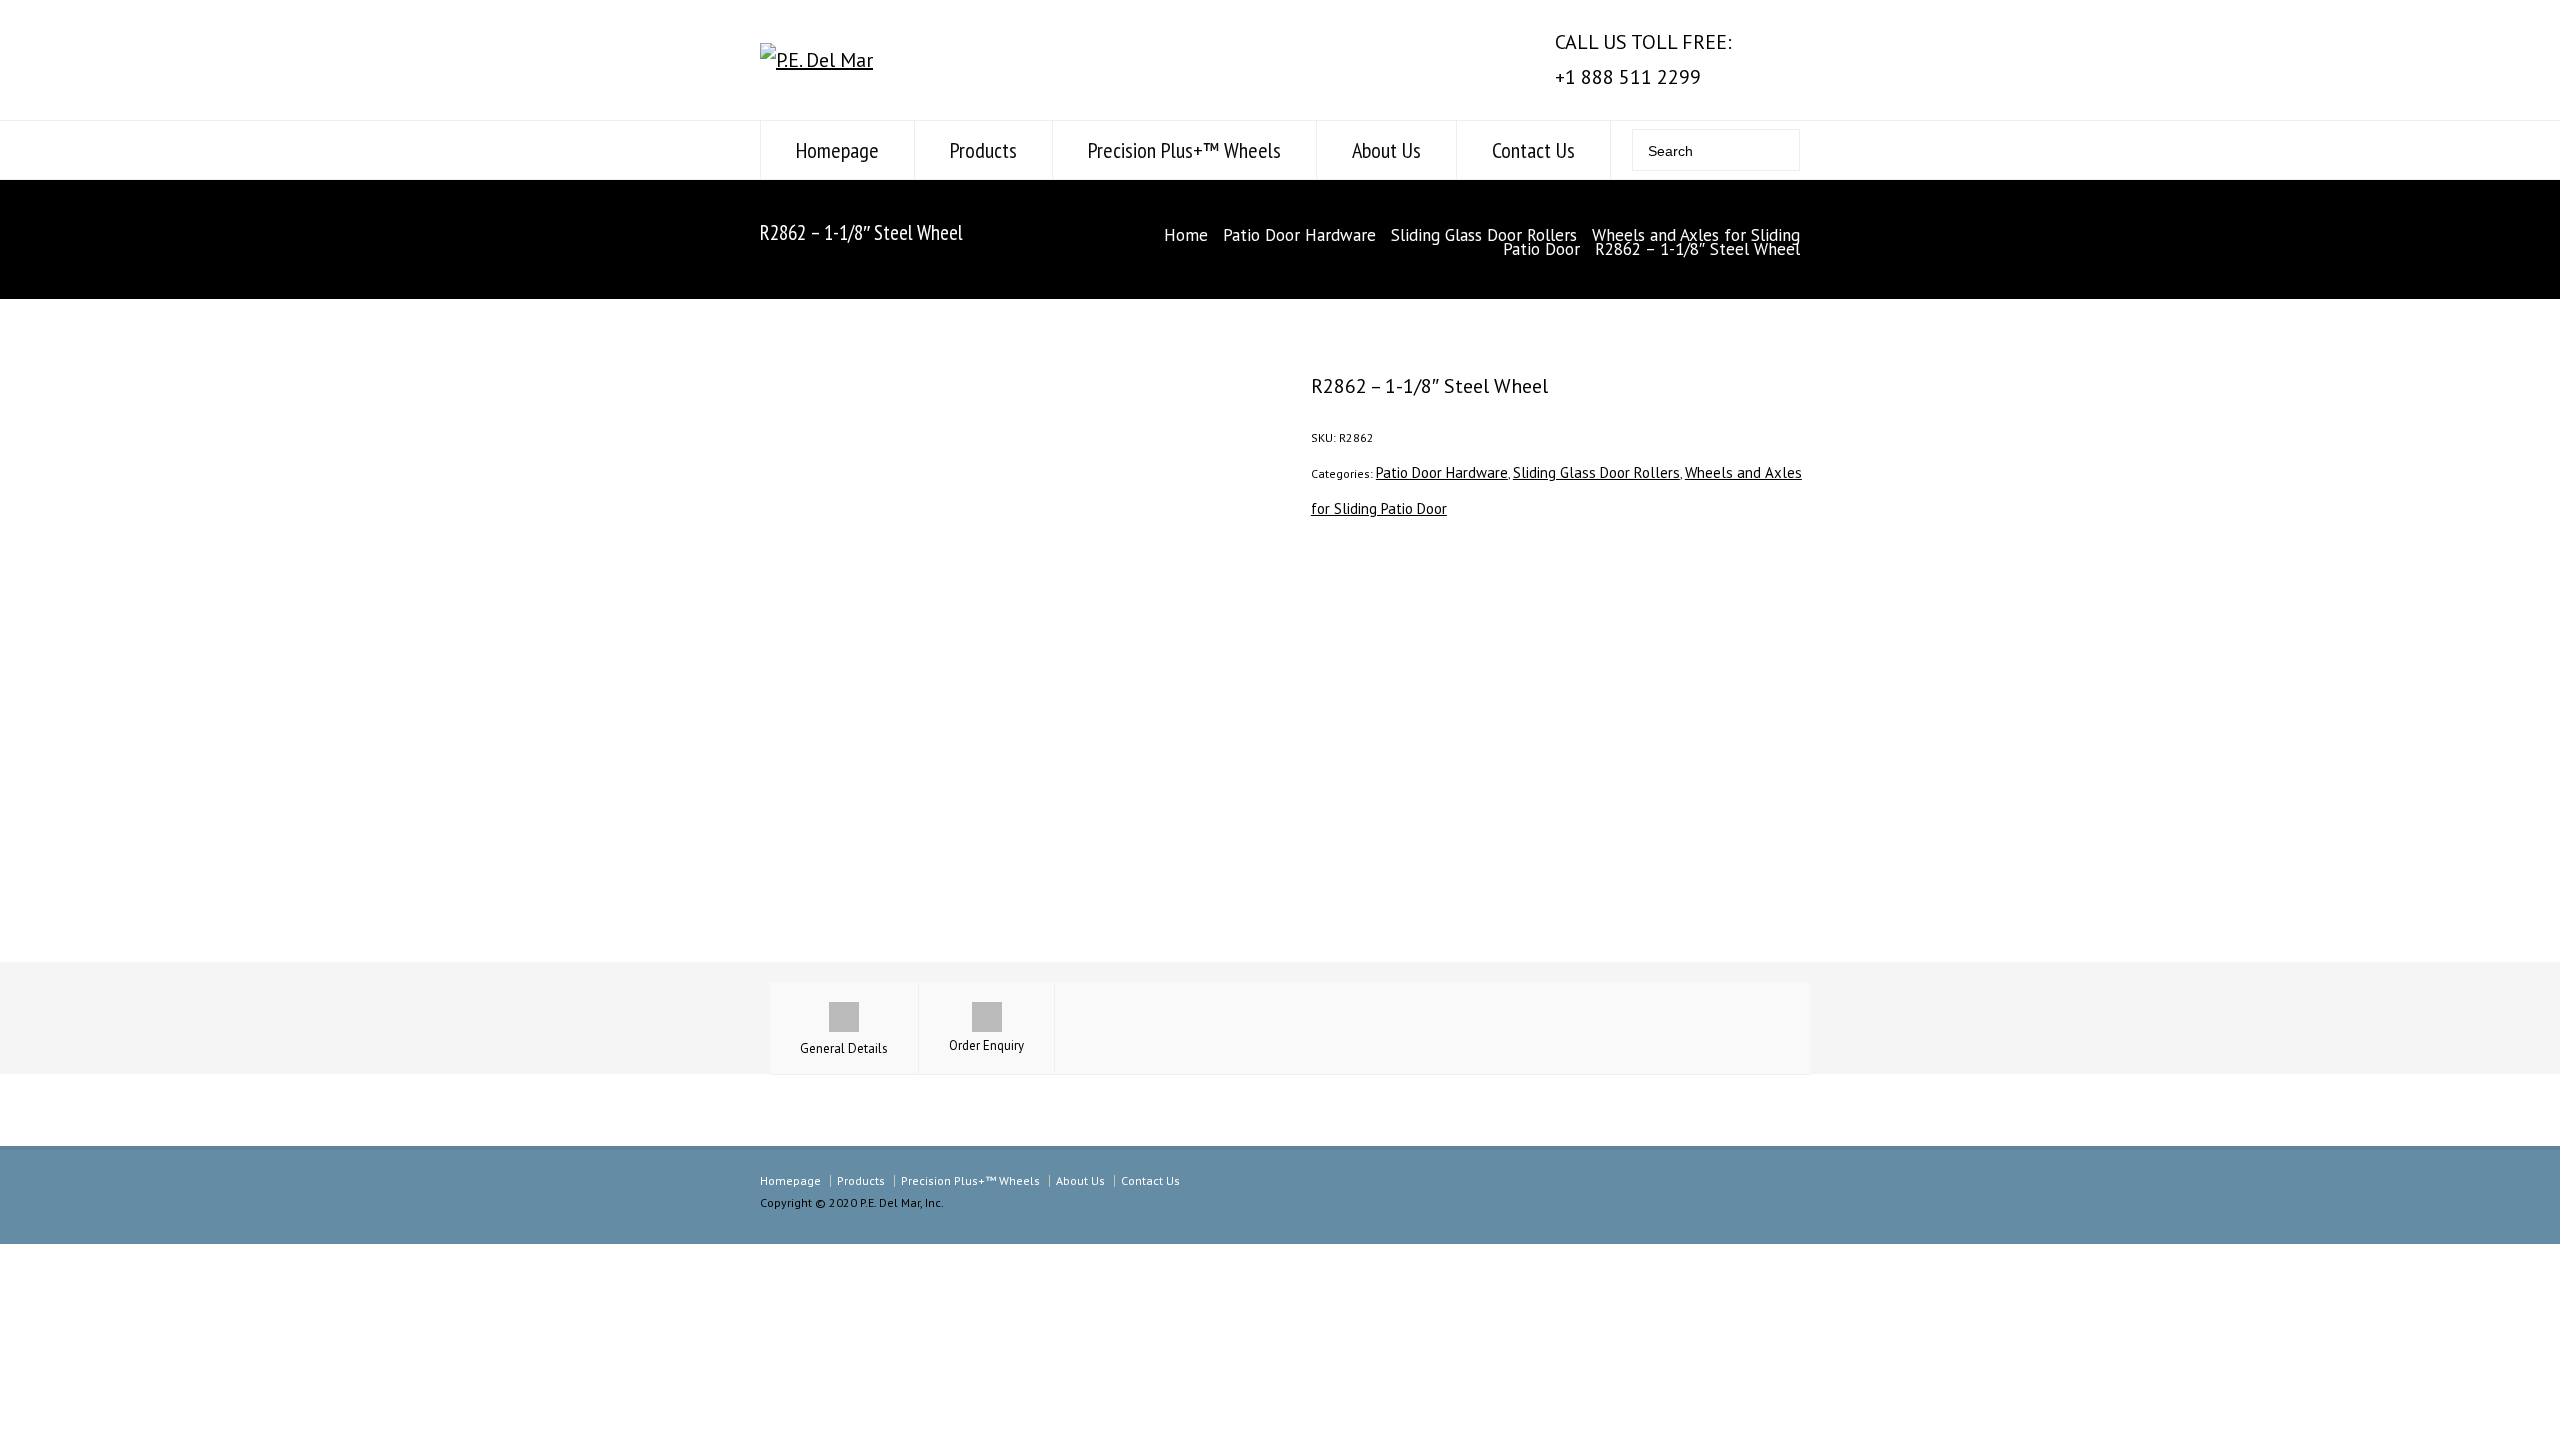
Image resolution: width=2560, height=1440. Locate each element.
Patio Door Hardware (1299, 235)
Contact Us (1533, 150)
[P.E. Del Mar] (816, 60)
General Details (844, 1048)
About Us (1386, 150)
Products (983, 150)
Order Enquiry (986, 1045)
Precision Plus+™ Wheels (1184, 150)
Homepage (837, 150)
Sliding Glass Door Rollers (1484, 235)
